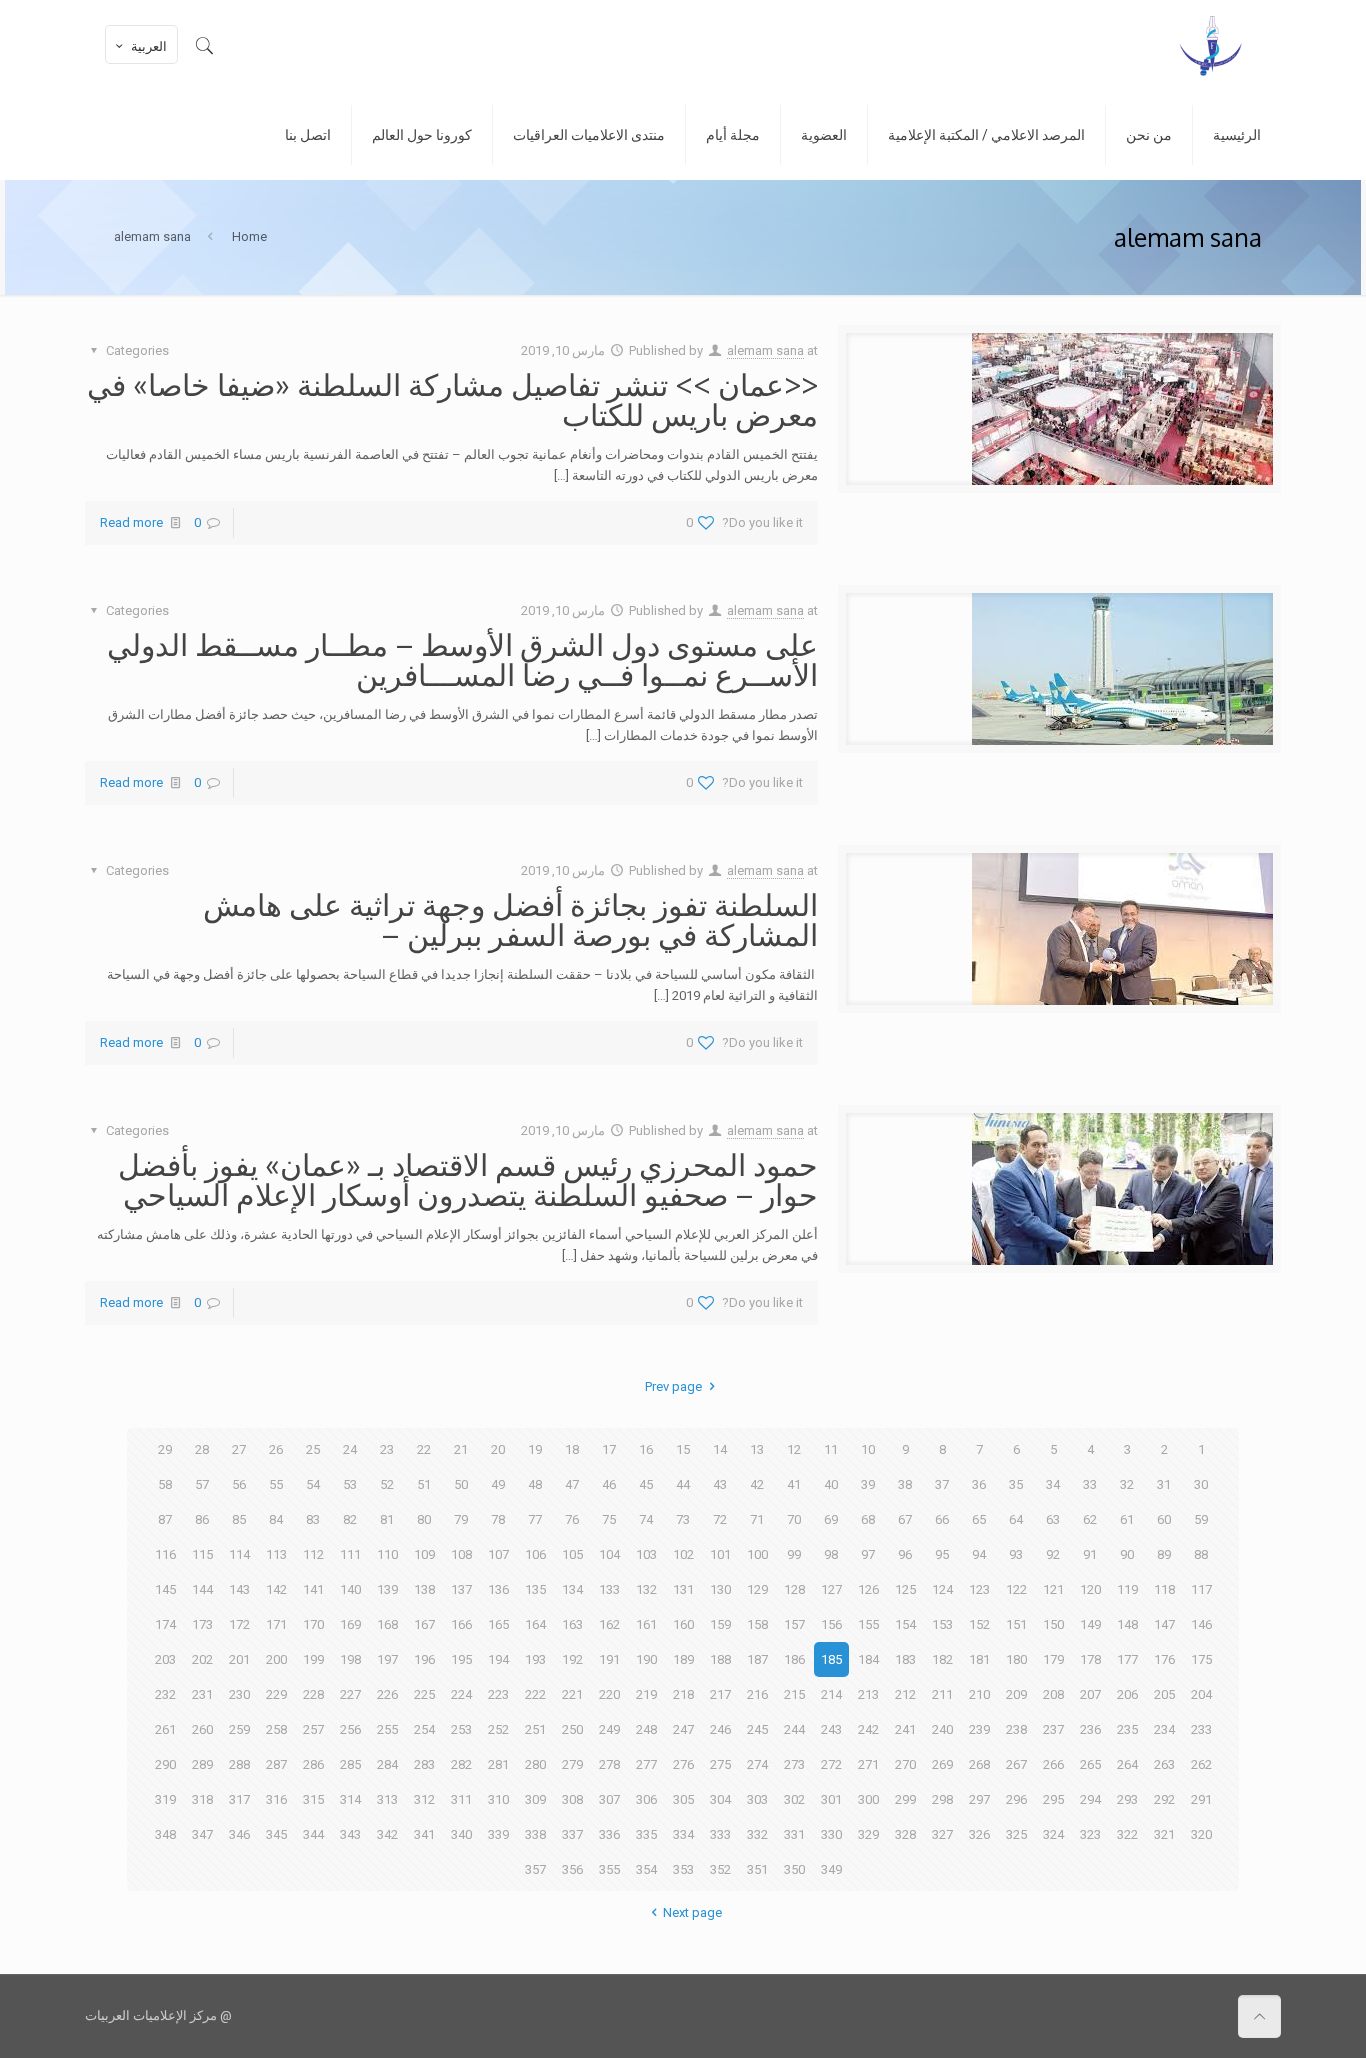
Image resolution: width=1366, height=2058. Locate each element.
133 (609, 1589)
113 (276, 1554)
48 (535, 1484)
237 (1053, 1729)
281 (498, 1764)
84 (276, 1519)
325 (1016, 1834)
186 (794, 1659)
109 (424, 1554)
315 (313, 1799)
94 (979, 1554)
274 (757, 1764)
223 (498, 1694)
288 (239, 1764)
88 (1201, 1554)
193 (535, 1659)
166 (461, 1624)
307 (609, 1799)
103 (646, 1554)
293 (1127, 1799)
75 (609, 1519)
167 (424, 1624)
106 (535, 1554)
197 (387, 1659)
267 (1016, 1764)
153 (942, 1624)
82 (350, 1519)
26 (276, 1449)
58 (165, 1484)
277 (646, 1764)
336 (609, 1834)
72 (720, 1519)
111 (350, 1554)
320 (1201, 1834)
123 (979, 1589)
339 (498, 1834)
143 (239, 1589)
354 (646, 1869)
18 (572, 1449)
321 (1164, 1834)
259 (239, 1729)
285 (350, 1764)
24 (350, 1449)
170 (313, 1624)
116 (165, 1554)
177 (1127, 1659)
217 (720, 1694)
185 (831, 1659)
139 (387, 1589)
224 (461, 1694)
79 (461, 1519)
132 (646, 1589)
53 (350, 1484)
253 (461, 1729)
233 (1201, 1729)
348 (165, 1834)
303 (757, 1799)
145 (165, 1589)
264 (1127, 1764)
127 (831, 1589)
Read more (131, 522)
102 (683, 1554)
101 (720, 1554)
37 (942, 1484)
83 (313, 1519)
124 (942, 1589)
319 (165, 1799)
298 (942, 1799)
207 (1090, 1694)
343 (350, 1834)
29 (165, 1449)
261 (165, 1729)
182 (942, 1659)
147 (1164, 1624)
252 (498, 1729)
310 (498, 1799)
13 (757, 1449)
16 (646, 1449)
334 (683, 1834)
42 (757, 1484)
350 (794, 1869)
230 (239, 1694)
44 (683, 1484)
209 (1016, 1694)
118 (1164, 1589)
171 (276, 1624)
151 (1016, 1624)
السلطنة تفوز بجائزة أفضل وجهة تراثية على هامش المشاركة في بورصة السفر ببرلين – (510, 919)
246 (720, 1729)
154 (905, 1624)
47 (572, 1484)
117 (1201, 1589)
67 (905, 1519)
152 (979, 1624)
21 (461, 1449)
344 (313, 1834)
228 (313, 1694)
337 (572, 1834)
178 (1090, 1659)
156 (831, 1624)
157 (794, 1624)
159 (720, 1624)
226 (387, 1694)
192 (572, 1659)
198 (350, 1659)
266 (1053, 1764)
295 (1053, 1799)
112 (313, 1554)
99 (794, 1554)
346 (239, 1834)
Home (249, 236)
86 (202, 1519)
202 (202, 1659)
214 (831, 1694)
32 (1127, 1484)
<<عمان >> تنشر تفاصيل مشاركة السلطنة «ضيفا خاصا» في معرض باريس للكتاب (452, 399)
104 (609, 1554)
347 (202, 1834)
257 (313, 1729)
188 (720, 1659)
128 (794, 1589)
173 (202, 1624)
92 (1053, 1554)
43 (720, 1484)
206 (1127, 1694)
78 (498, 1519)
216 (757, 1694)
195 (461, 1659)
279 (572, 1764)
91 (1090, 1554)
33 (1090, 1484)
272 (831, 1764)
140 (350, 1589)
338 (535, 1834)
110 (387, 1554)
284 (387, 1764)
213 (868, 1694)
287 (276, 1764)
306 (646, 1799)
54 (313, 1484)
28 (202, 1449)
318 (202, 1799)
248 (646, 1729)
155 (868, 1624)
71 (757, 1519)
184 (868, 1659)
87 (165, 1519)
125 (905, 1589)
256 (350, 1729)
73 (683, 1519)
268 (979, 1764)
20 (498, 1449)
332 (757, 1834)
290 (165, 1764)
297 (979, 1799)
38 (905, 1484)
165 (498, 1624)
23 (387, 1449)
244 (794, 1729)
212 (905, 1694)
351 (757, 1869)
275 (720, 1764)
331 (794, 1834)
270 (905, 1764)
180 (1016, 1659)
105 (572, 1554)
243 (831, 1729)
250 (572, 1729)
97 (868, 1554)
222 (535, 1694)
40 (831, 1484)
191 (609, 1659)
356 (572, 1869)
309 (535, 1799)
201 (239, 1659)
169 (350, 1624)
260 (202, 1729)
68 (868, 1519)
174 (165, 1624)
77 (535, 1519)
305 (683, 1799)
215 (794, 1694)
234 (1164, 1729)
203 (165, 1659)
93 (1016, 1554)
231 (202, 1694)
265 (1090, 1764)
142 (276, 1589)
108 (461, 1554)
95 (942, 1554)
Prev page (673, 1386)
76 (572, 1519)
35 (1016, 1484)
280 (535, 1764)
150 (1053, 1624)
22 (424, 1449)
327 (942, 1834)
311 (461, 1799)
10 (868, 1449)
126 (868, 1589)
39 (868, 1484)
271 (868, 1764)
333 (720, 1834)
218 (683, 1694)
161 (646, 1624)
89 (1164, 1554)
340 (461, 1834)
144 (202, 1589)
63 (1053, 1519)
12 (794, 1449)
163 (572, 1624)
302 (794, 1799)
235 (1127, 1729)
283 (424, 1764)
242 (868, 1729)
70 (794, 1519)
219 (646, 1694)
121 (1053, 1589)
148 (1127, 1624)
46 (609, 1484)
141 (313, 1589)
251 (535, 1729)
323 (1090, 1834)
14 (720, 1449)
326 (979, 1834)
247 (683, 1729)
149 (1090, 1624)
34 (1053, 1484)
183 (905, 1659)
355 (609, 1869)
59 (1201, 1519)
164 (535, 1624)
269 (942, 1764)
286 (313, 1764)
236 (1090, 1729)
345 (276, 1834)
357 (535, 1869)
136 (498, 1589)
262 (1201, 1764)
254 (424, 1729)
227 (350, 1694)
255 (387, 1729)
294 (1090, 1799)
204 (1201, 1694)
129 (757, 1589)
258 (276, 1729)
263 (1164, 1764)
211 (942, 1694)
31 (1164, 1484)
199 (313, 1659)
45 (646, 1484)
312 (424, 1799)
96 (905, 1554)
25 (313, 1449)
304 (720, 1799)
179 (1053, 1659)
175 (1201, 1659)
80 (424, 1519)
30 (1201, 1484)
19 (535, 1449)
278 (609, 1764)
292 (1164, 1799)
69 (831, 1519)
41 (794, 1484)
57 (202, 1484)
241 (905, 1729)
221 (572, 1694)
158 (757, 1624)
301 (831, 1799)
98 (831, 1554)
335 (646, 1834)
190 (646, 1659)
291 (1201, 1799)
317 (239, 1799)
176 (1164, 1659)
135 (535, 1589)
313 (387, 1799)
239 (979, 1729)
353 (683, 1869)
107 (498, 1554)
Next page (692, 1912)
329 (868, 1834)
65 (979, 1519)
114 (239, 1554)
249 (609, 1729)
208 (1053, 1694)
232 (165, 1694)
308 (572, 1799)
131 (683, 1589)
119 (1127, 1589)
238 (1016, 1729)
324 (1053, 1834)
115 (202, 1554)
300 (868, 1799)
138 (424, 1589)
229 (276, 1694)
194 (498, 1659)
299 (905, 1799)
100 (757, 1554)
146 (1201, 1624)
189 (683, 1659)
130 (720, 1589)
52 (387, 1484)
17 (609, 1449)
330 (831, 1834)
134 (572, 1589)
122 (1016, 1589)
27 (239, 1449)
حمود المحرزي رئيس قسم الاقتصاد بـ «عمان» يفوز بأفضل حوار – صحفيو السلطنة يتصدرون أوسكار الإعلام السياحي (468, 1179)
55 (276, 1484)
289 (202, 1764)
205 (1164, 1694)
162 (609, 1624)
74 (646, 1519)
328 (905, 1834)
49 (498, 1484)
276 (683, 1764)
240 (942, 1729)
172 (239, 1624)
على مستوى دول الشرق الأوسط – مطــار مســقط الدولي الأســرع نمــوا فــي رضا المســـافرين (462, 659)
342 (387, 1834)
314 (350, 1799)
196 (424, 1659)
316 (276, 1799)
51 (424, 1484)
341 (424, 1834)
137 (461, 1589)
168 (387, 1624)
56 (239, 1484)
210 (979, 1694)
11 (831, 1449)
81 (387, 1519)
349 (831, 1869)
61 (1127, 1519)
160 (683, 1624)
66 (942, 1519)
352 (720, 1869)
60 (1164, 1519)
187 (757, 1659)
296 (1016, 1799)
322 (1127, 1834)
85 (239, 1519)
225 (424, 1694)
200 (276, 1659)
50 (461, 1484)
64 (1016, 1519)
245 (757, 1729)
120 (1090, 1589)
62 (1090, 1519)
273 (794, 1764)
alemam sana (765, 350)
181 (979, 1659)
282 (461, 1764)
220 (609, 1694)
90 (1127, 1554)
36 (979, 1484)
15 (683, 1449)
